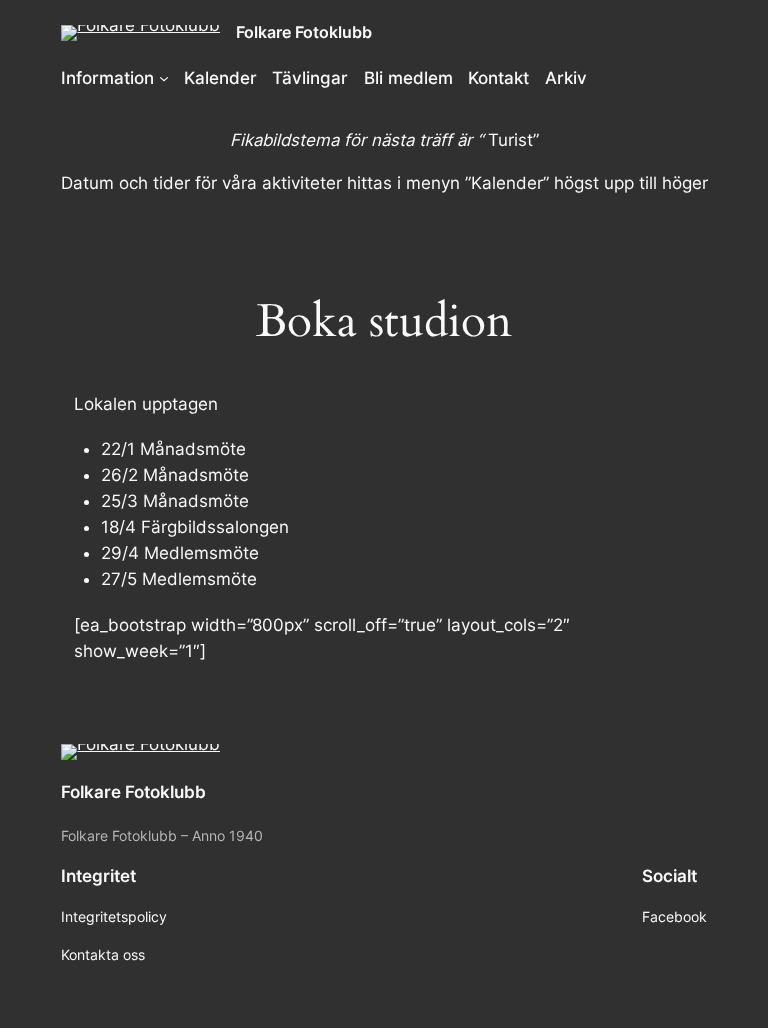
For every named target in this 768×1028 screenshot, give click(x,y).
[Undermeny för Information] (164, 78)
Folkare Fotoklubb (304, 32)
